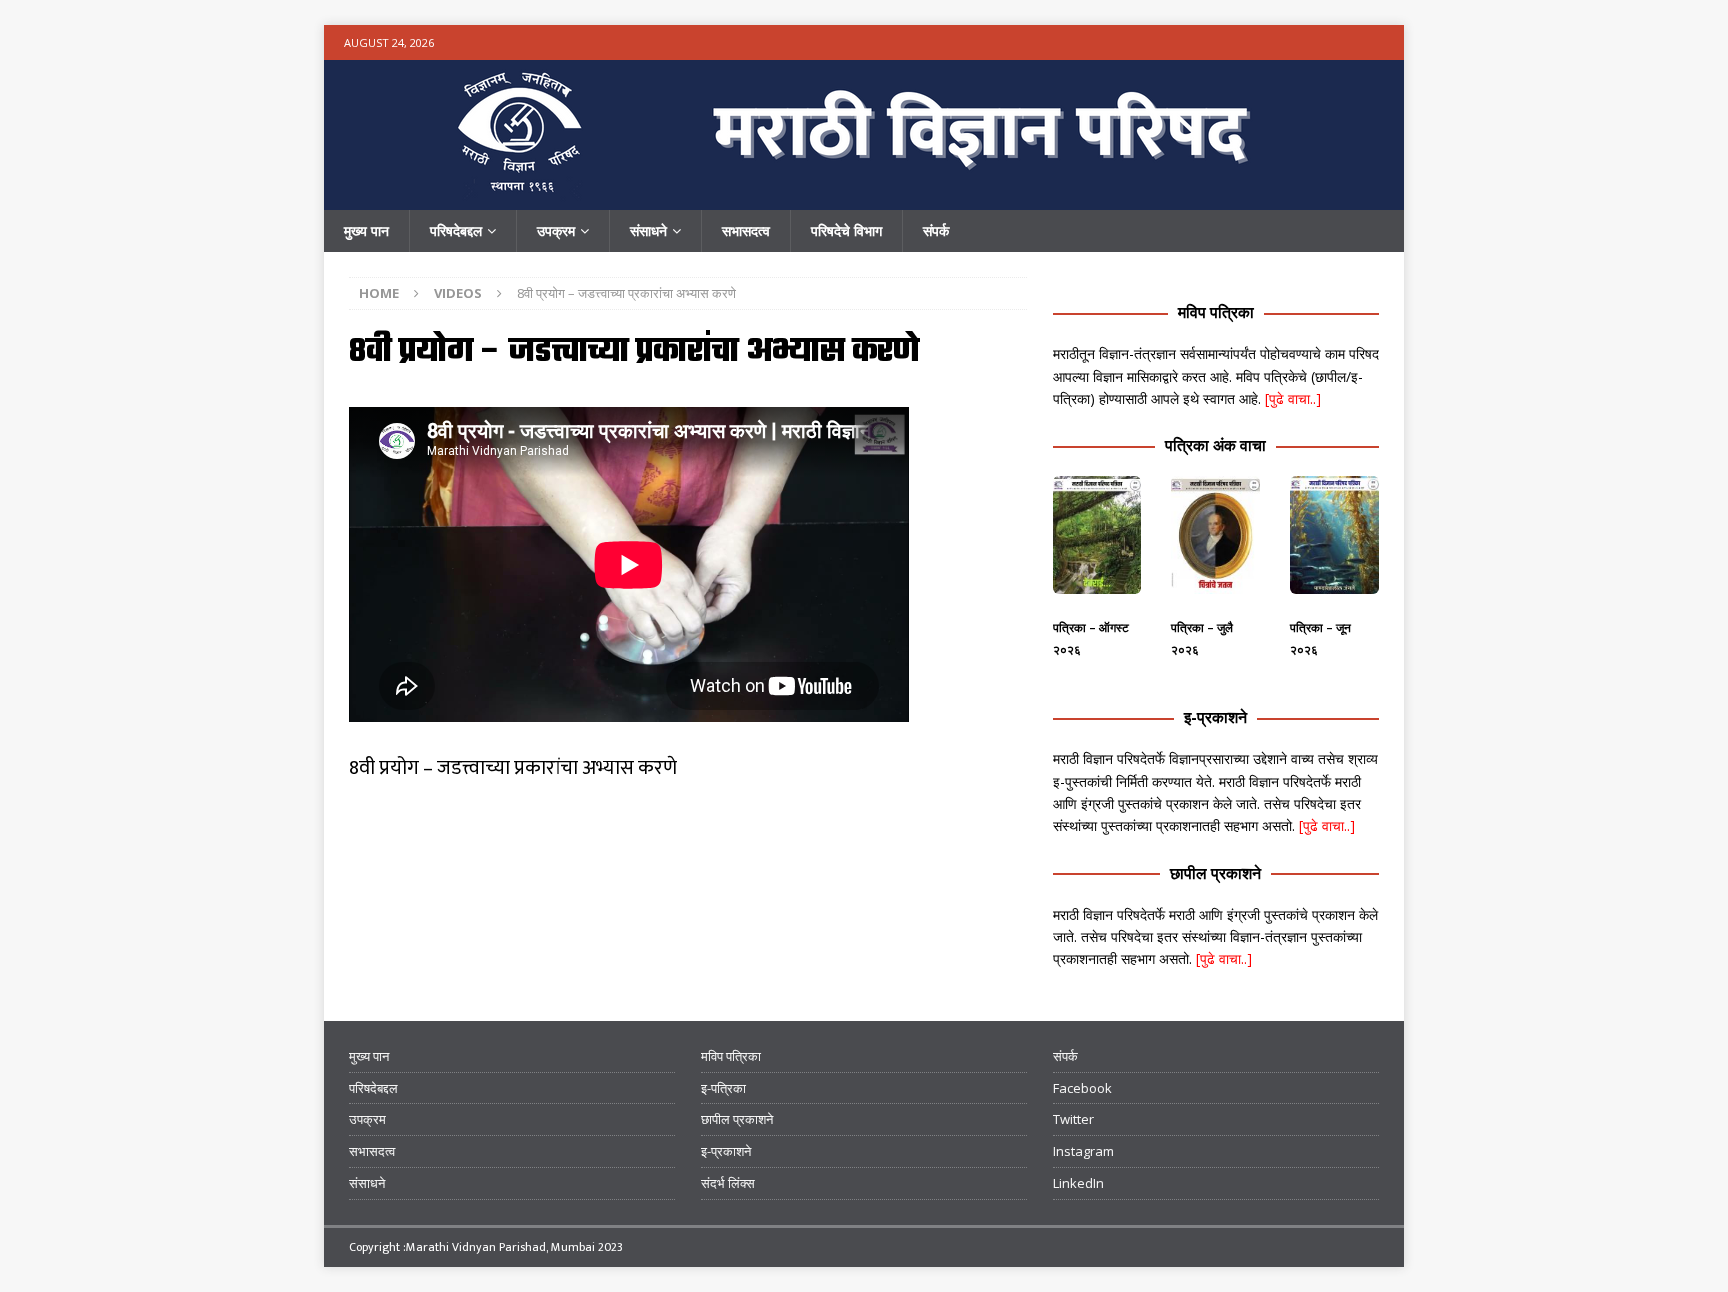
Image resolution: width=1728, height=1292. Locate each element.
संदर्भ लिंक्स (728, 1183)
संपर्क (936, 230)
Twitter (1073, 1119)
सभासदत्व (746, 230)
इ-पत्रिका (723, 1088)
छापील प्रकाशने (1215, 873)
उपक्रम (556, 230)
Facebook (1082, 1088)
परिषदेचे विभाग (846, 230)
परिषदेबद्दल (456, 230)
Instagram (1083, 1151)
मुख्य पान (366, 230)
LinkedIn (1078, 1183)
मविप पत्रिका (1216, 312)
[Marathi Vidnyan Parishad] (864, 198)
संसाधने (648, 230)
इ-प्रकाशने (1215, 717)
